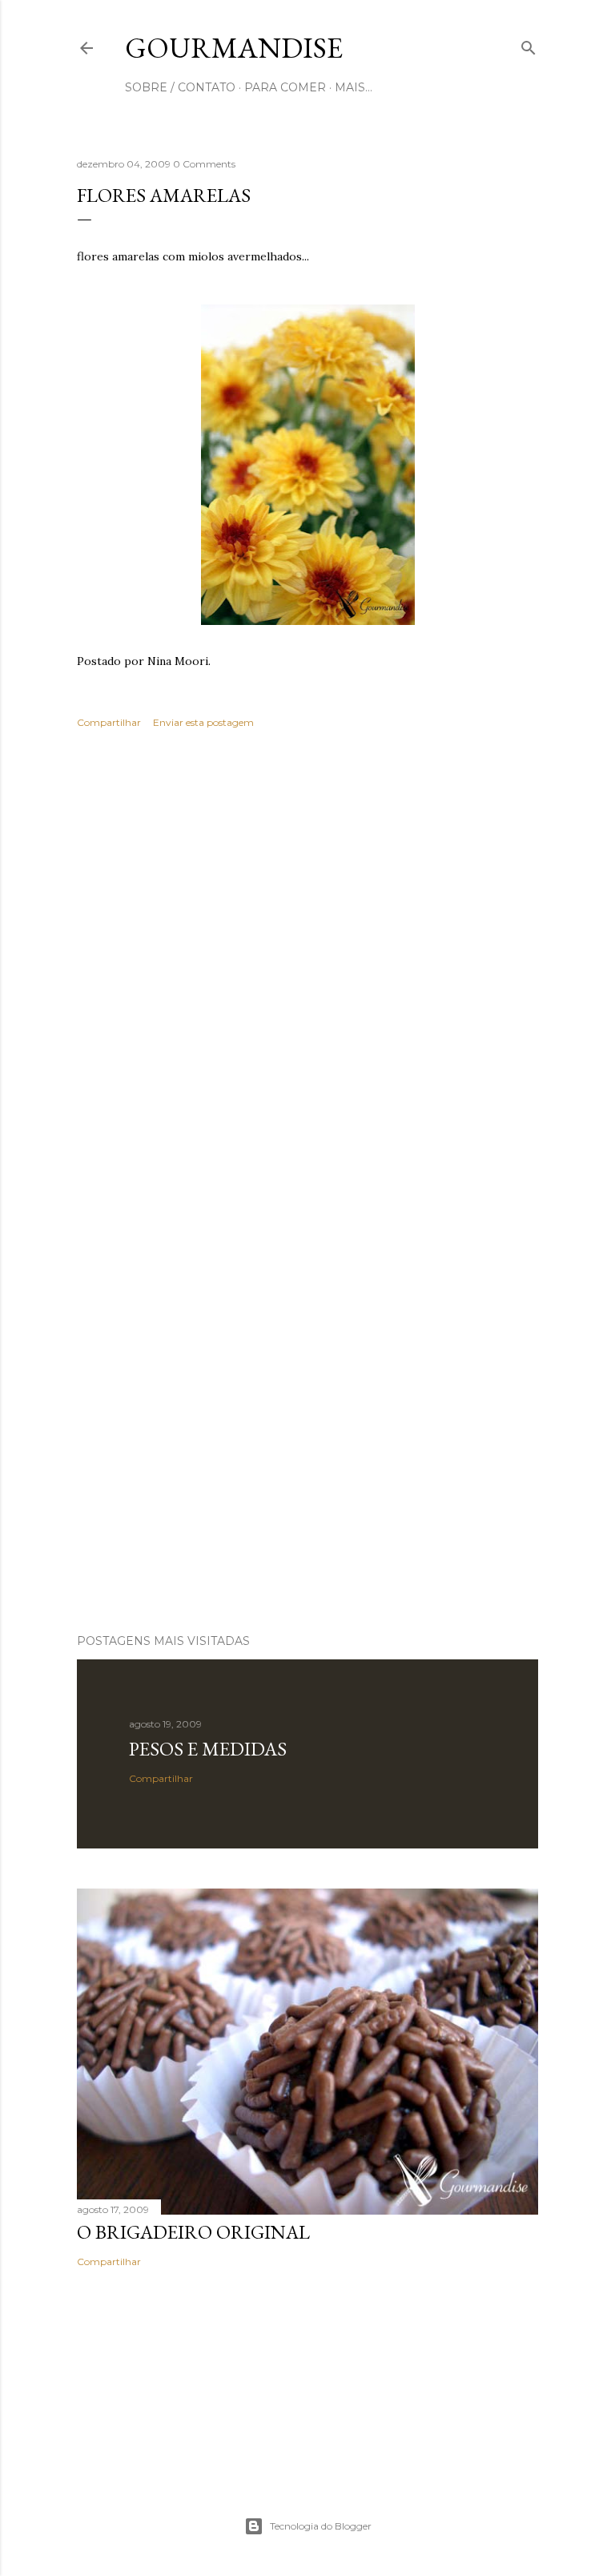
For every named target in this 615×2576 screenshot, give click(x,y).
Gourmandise (234, 48)
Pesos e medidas (208, 1749)
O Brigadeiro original (193, 2232)
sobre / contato (180, 87)
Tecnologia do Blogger (321, 2526)
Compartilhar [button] (109, 722)
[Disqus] (307, 974)
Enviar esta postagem (203, 722)
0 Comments (204, 164)
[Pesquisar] (529, 44)
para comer (285, 87)
